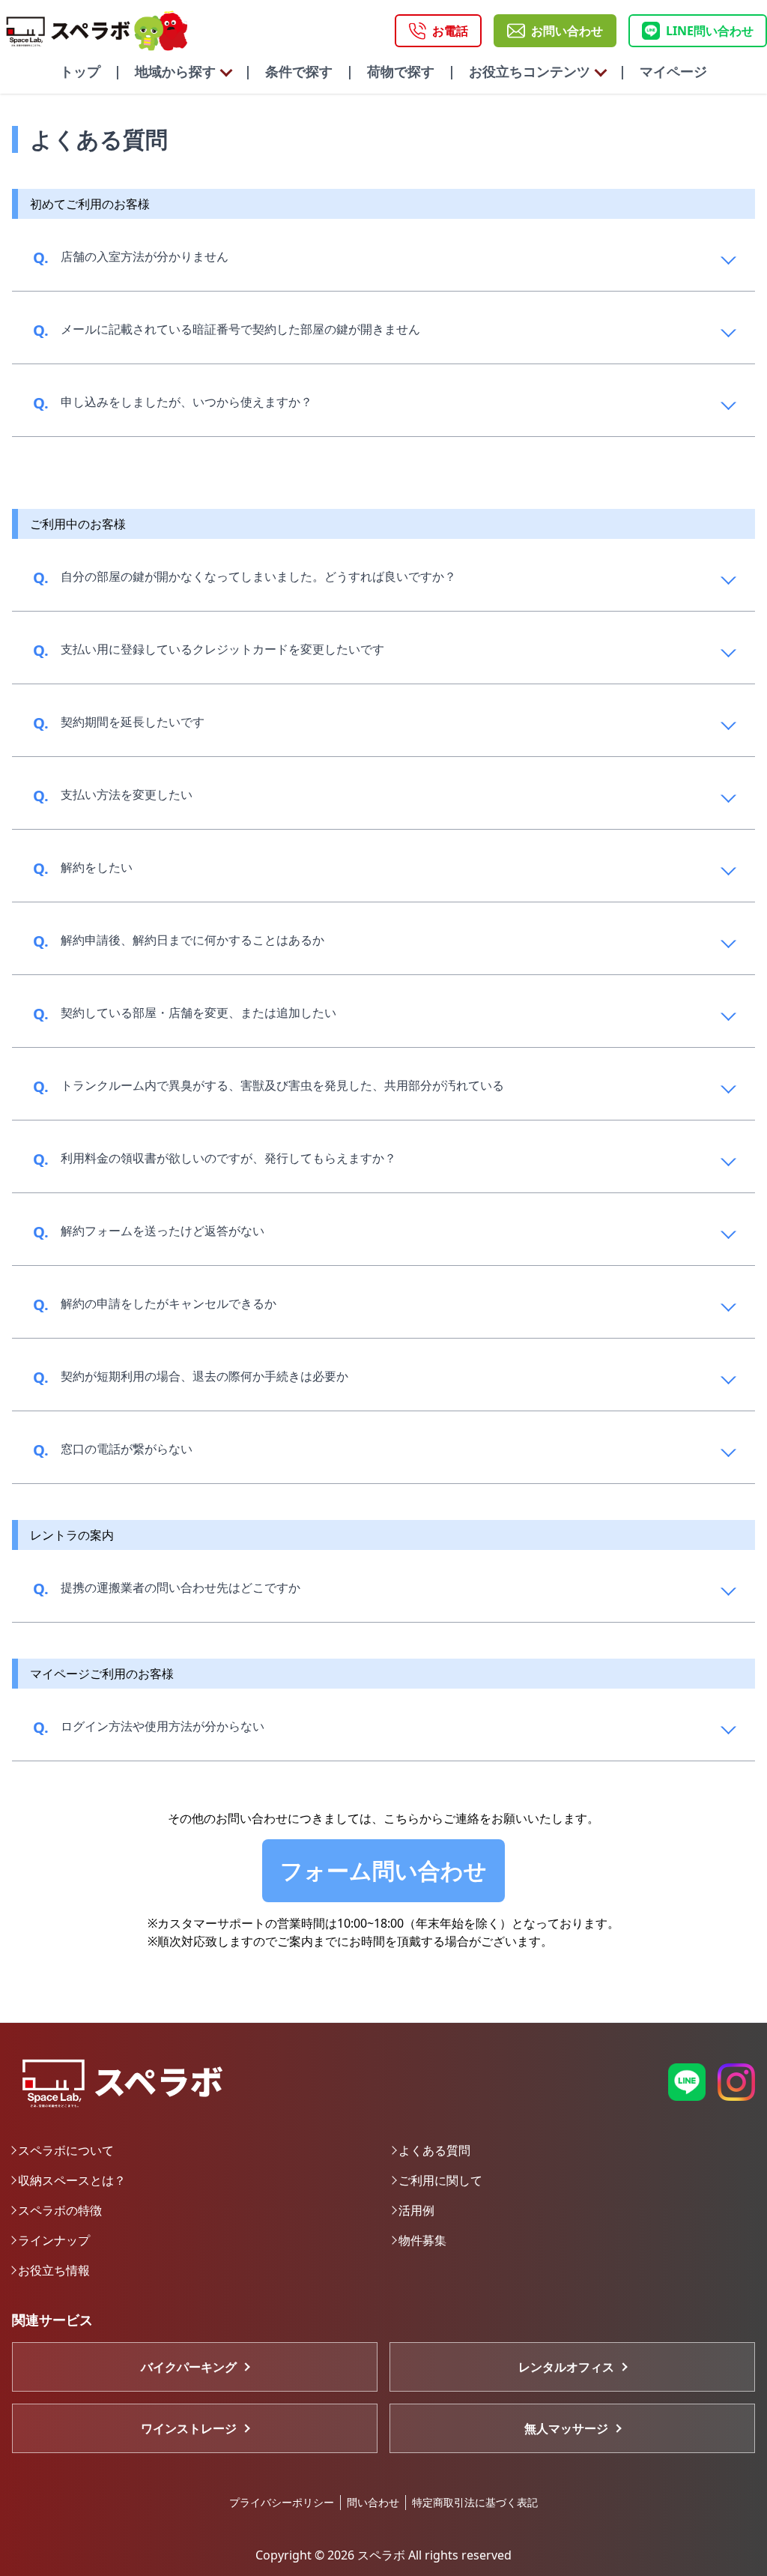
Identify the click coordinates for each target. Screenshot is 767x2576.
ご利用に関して (440, 2180)
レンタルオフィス (566, 2367)
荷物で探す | (404, 71)
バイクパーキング (189, 2367)
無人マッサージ (566, 2428)
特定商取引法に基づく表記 (475, 2502)
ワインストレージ (189, 2428)
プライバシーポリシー (282, 2502)
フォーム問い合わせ (383, 1870)
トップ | (91, 71)
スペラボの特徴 (60, 2210)
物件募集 (422, 2240)
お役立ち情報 (54, 2270)
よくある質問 (434, 2150)
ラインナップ (54, 2240)
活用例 (416, 2210)
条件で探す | (303, 71)
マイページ (667, 71)
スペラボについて (66, 2150)
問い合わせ (373, 2502)
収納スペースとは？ (72, 2180)
